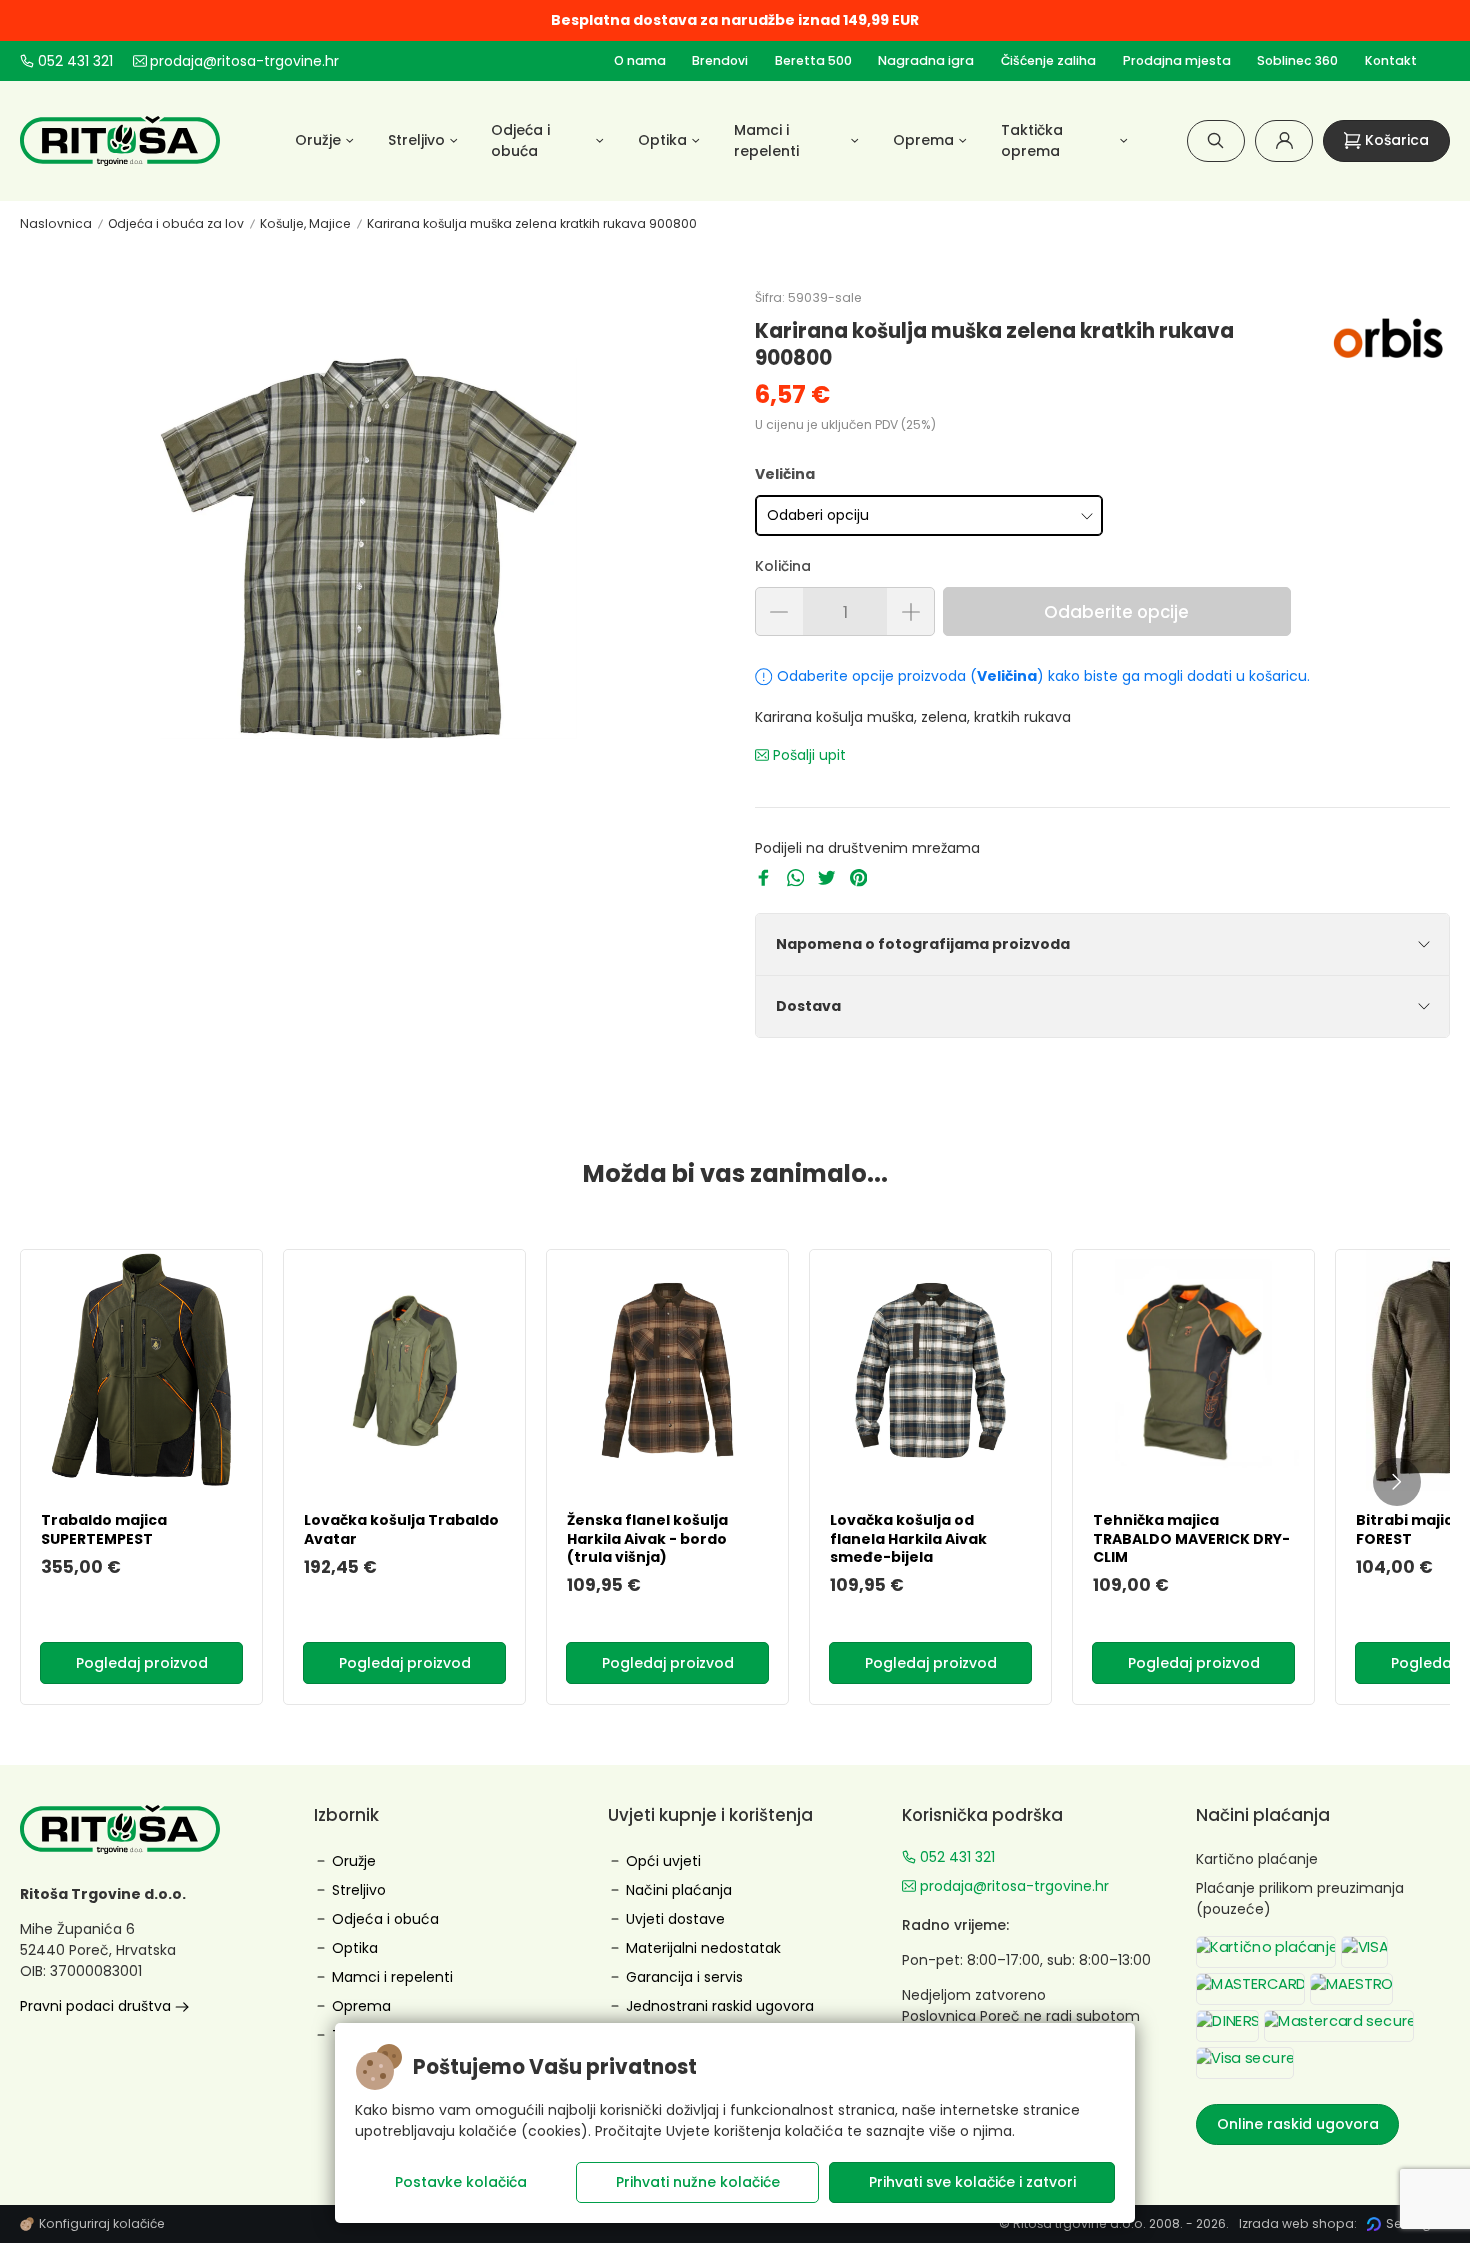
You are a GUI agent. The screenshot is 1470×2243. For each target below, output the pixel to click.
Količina (783, 566)
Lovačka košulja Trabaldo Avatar (401, 1529)
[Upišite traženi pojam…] (1216, 140)
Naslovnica (56, 223)
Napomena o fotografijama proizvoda (923, 944)
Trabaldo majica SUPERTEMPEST (104, 1529)
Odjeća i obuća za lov (176, 223)
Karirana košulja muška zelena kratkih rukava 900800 (532, 223)
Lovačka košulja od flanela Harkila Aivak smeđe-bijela (908, 1538)
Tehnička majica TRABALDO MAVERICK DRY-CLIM (1191, 1538)
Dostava (808, 1006)
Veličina (785, 474)
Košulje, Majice (305, 223)
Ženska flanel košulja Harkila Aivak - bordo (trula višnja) (647, 1538)
